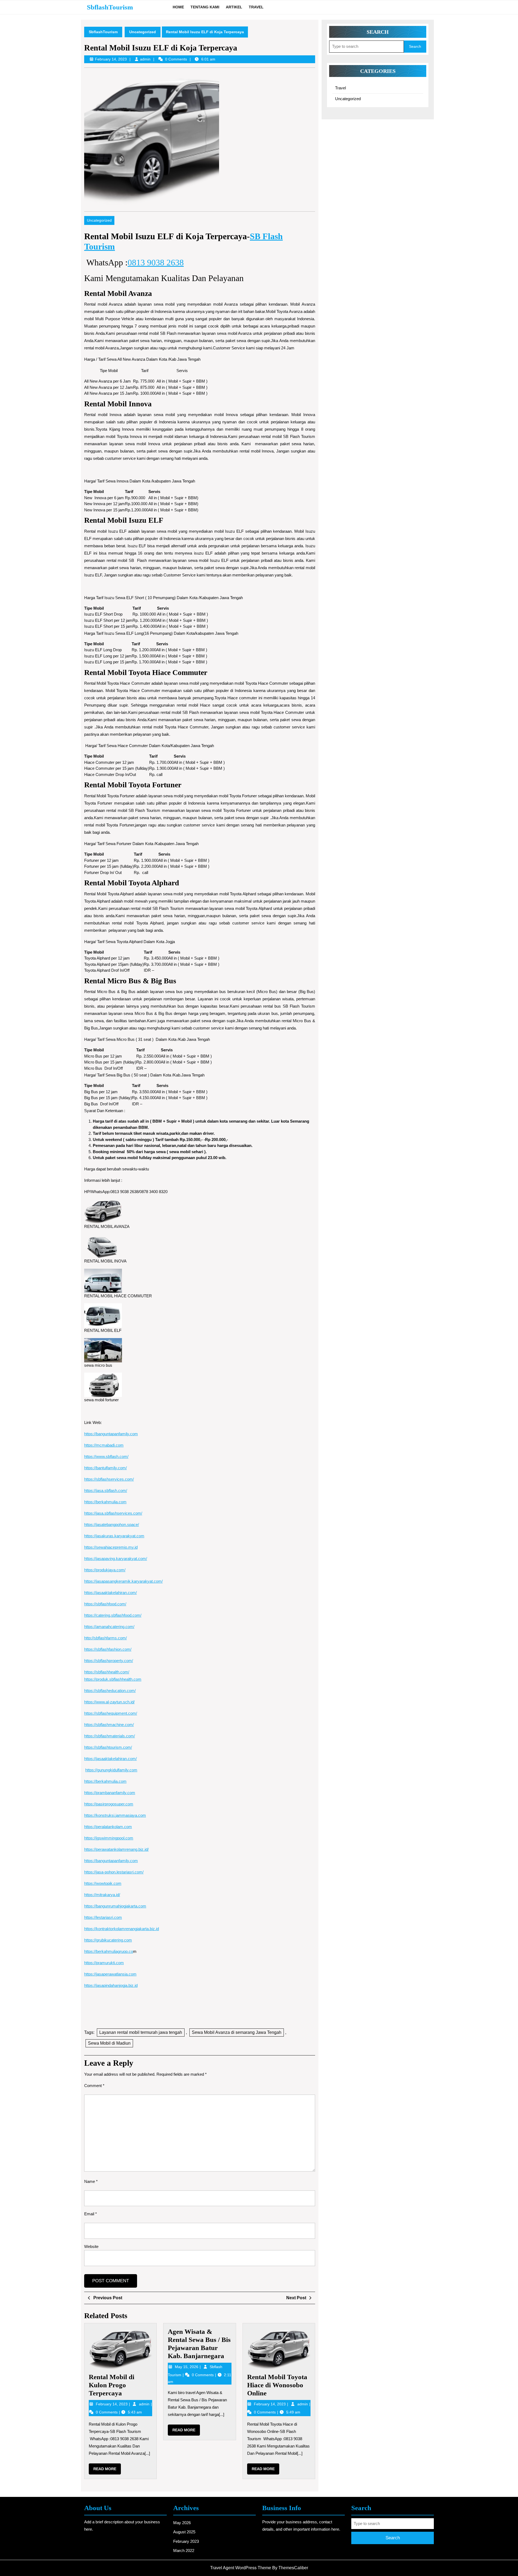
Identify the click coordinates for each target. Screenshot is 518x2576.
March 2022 (184, 2550)
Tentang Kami (205, 7)
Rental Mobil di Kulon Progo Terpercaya (112, 2385)
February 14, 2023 (112, 2404)
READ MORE (107, 2470)
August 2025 (184, 2532)
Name (91, 2181)
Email (91, 2214)
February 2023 (186, 2541)
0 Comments (107, 2412)
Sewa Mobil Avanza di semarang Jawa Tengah (237, 2032)
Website (91, 2246)
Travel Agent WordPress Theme (241, 2568)
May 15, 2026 (187, 2367)
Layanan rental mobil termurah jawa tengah (141, 2032)
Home (178, 7)
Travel (256, 7)
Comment (94, 2086)
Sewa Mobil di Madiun (109, 2043)
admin (145, 59)
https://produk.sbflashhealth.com (113, 1679)
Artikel (234, 7)
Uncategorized (143, 32)
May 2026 (182, 2523)
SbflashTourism (110, 7)
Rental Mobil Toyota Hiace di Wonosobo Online (277, 2385)
